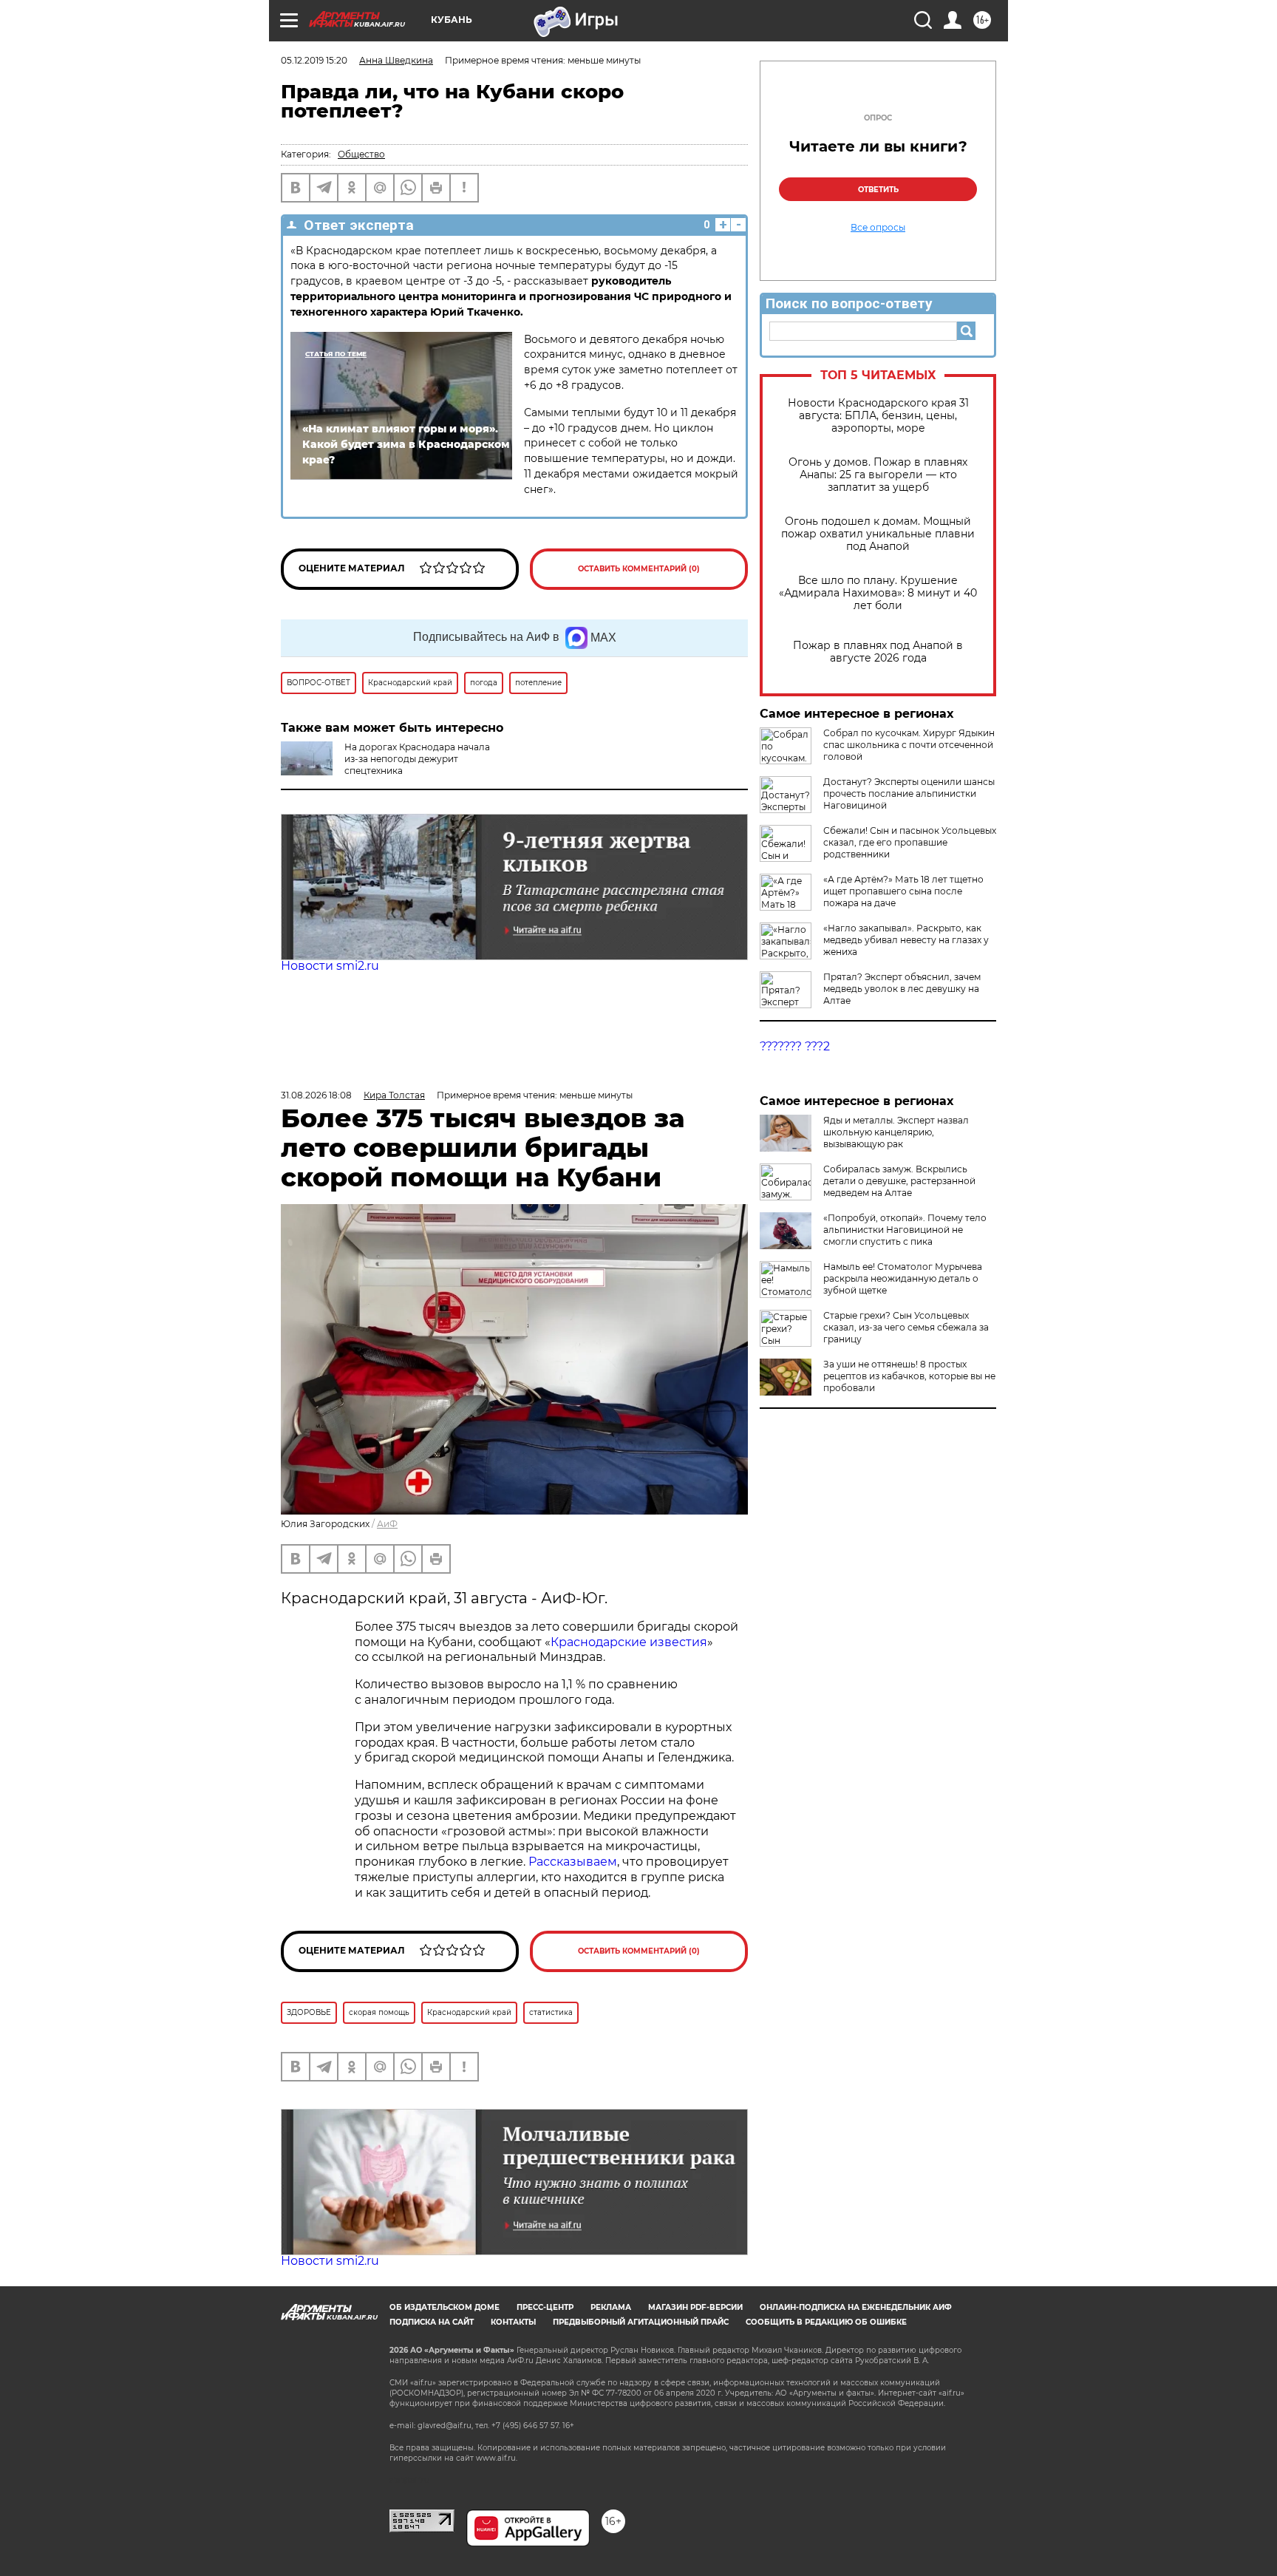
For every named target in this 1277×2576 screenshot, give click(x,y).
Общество (361, 154)
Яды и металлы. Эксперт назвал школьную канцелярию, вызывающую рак (896, 1132)
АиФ (387, 1524)
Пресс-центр (545, 2307)
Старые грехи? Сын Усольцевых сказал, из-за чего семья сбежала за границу (906, 1327)
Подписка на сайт (432, 2322)
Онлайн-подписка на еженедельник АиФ (856, 2307)
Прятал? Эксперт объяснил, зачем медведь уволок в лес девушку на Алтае (902, 989)
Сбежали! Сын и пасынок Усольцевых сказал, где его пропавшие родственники (910, 842)
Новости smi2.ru (330, 966)
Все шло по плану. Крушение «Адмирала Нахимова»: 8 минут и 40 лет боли (878, 593)
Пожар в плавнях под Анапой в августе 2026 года (878, 652)
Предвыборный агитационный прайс (641, 2322)
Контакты (513, 2322)
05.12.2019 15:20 (314, 60)
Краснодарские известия (629, 1642)
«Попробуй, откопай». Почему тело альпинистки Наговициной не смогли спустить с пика (905, 1230)
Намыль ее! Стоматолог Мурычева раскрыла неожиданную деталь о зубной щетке (903, 1278)
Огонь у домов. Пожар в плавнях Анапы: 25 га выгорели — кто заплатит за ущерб (878, 475)
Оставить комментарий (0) (639, 569)
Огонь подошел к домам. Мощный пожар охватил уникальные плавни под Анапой (878, 534)
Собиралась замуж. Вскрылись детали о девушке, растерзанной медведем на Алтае (899, 1181)
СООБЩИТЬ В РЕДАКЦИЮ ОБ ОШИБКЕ (826, 2322)
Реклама (611, 2307)
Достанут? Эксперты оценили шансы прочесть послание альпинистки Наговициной (909, 793)
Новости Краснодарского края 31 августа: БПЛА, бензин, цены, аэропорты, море (878, 416)
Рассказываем (573, 1862)
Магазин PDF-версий (695, 2307)
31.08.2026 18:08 (316, 1095)
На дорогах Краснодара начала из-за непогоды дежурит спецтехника (417, 759)
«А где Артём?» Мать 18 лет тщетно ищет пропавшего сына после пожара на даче (903, 891)
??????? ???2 (795, 1046)
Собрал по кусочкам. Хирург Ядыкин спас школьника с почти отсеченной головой (909, 745)
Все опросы (878, 228)
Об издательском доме (445, 2307)
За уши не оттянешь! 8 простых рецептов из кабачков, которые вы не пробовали (909, 1376)
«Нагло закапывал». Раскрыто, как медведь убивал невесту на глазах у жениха (906, 940)
